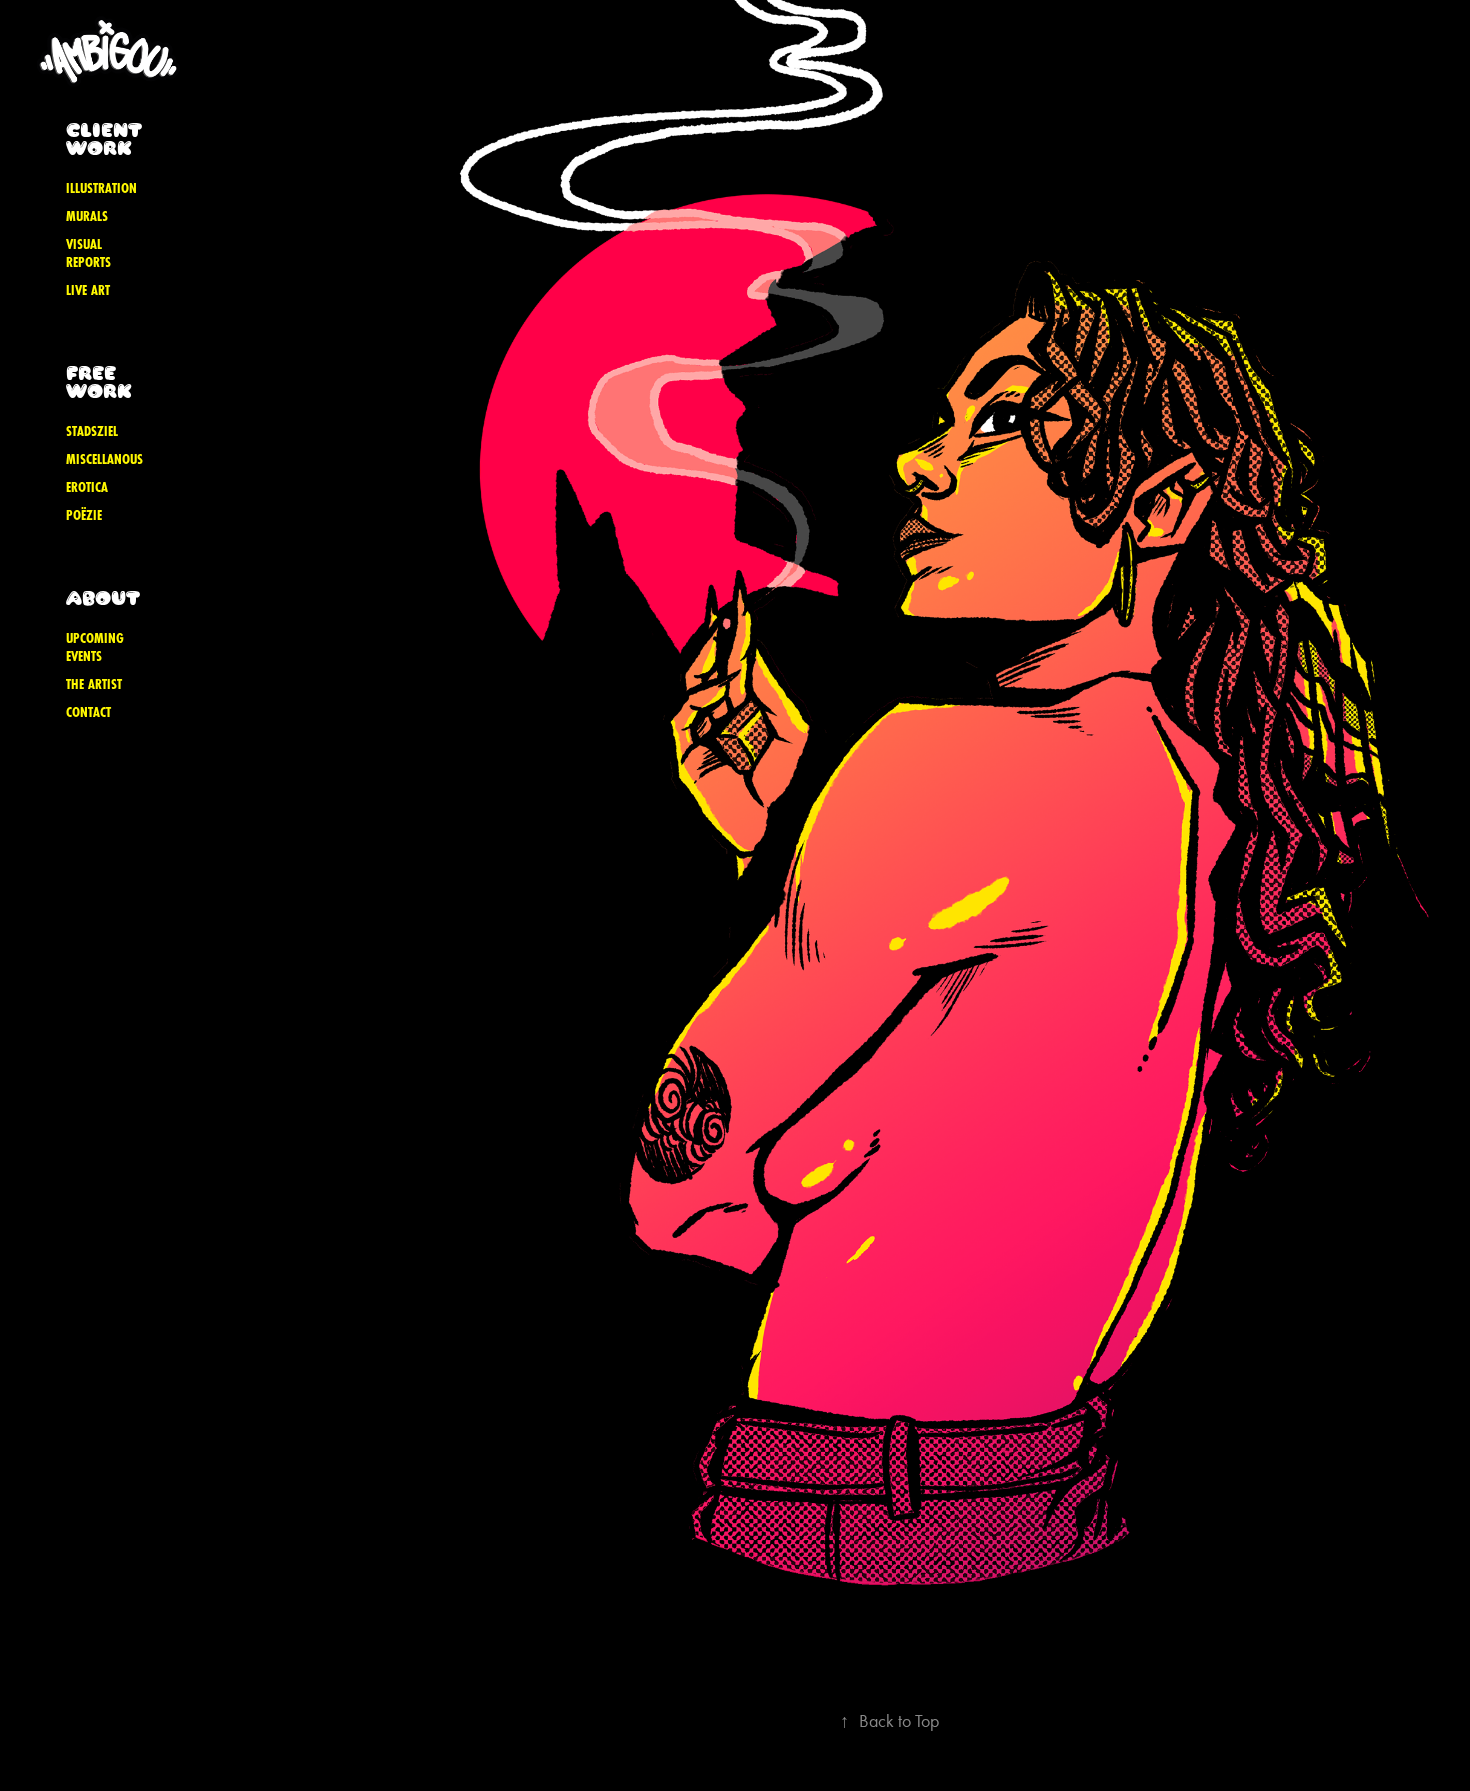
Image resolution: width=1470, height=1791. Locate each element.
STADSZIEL (92, 431)
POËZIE (84, 515)
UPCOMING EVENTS (95, 647)
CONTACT (88, 712)
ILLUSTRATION (101, 188)
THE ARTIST (94, 684)
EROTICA (87, 487)
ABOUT (103, 597)
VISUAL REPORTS (88, 253)
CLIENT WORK (103, 138)
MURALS (87, 216)
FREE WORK (99, 381)
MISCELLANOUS (104, 459)
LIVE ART (88, 290)
